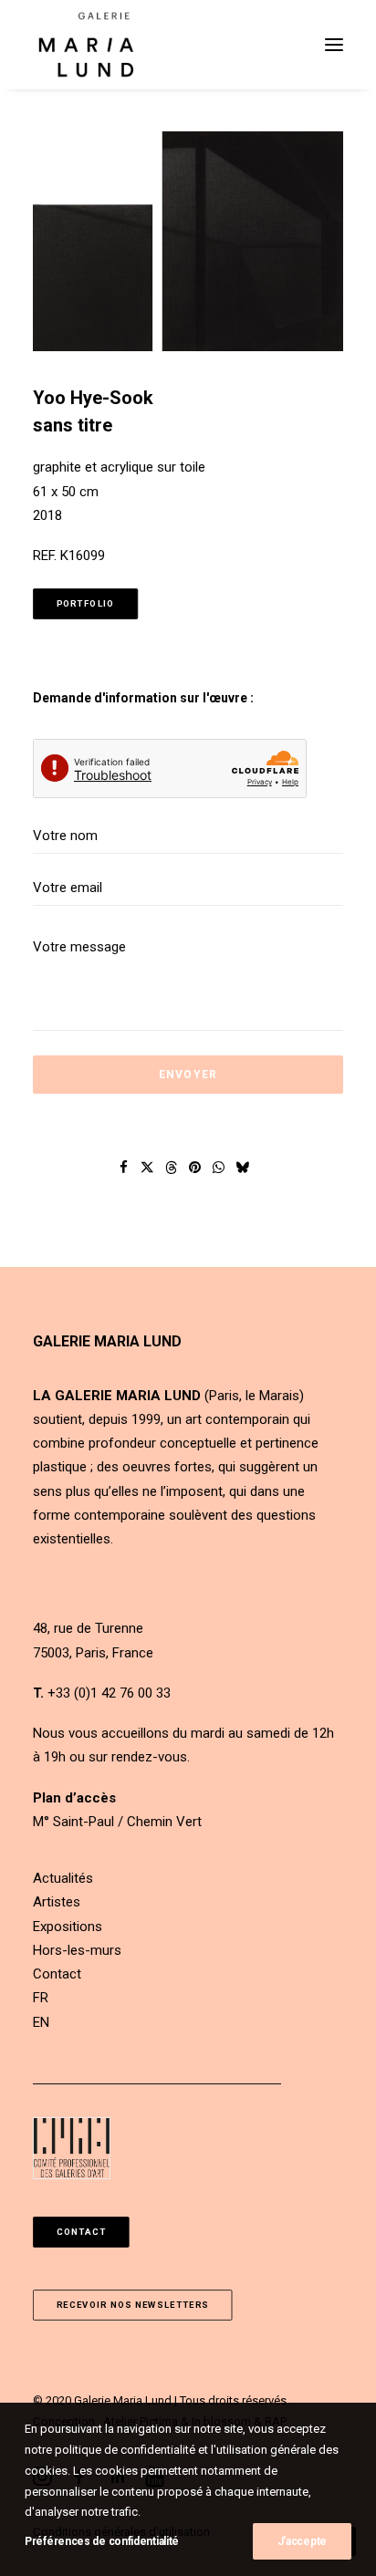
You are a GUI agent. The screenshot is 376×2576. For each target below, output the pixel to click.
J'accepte (302, 2541)
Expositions (68, 1927)
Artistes (57, 1902)
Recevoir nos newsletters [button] (133, 2306)
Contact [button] (82, 2233)
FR (41, 1998)
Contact (57, 1974)
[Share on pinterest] (195, 1168)
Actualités (63, 1878)
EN (41, 2022)
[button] (334, 45)
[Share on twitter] (148, 1168)
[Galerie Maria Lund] (86, 45)
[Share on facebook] (124, 1168)
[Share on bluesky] (243, 1168)
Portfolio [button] (86, 604)
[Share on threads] (172, 1168)
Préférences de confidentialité (102, 2541)
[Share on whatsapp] (219, 1168)
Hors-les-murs (77, 1950)
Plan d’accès (74, 1798)
